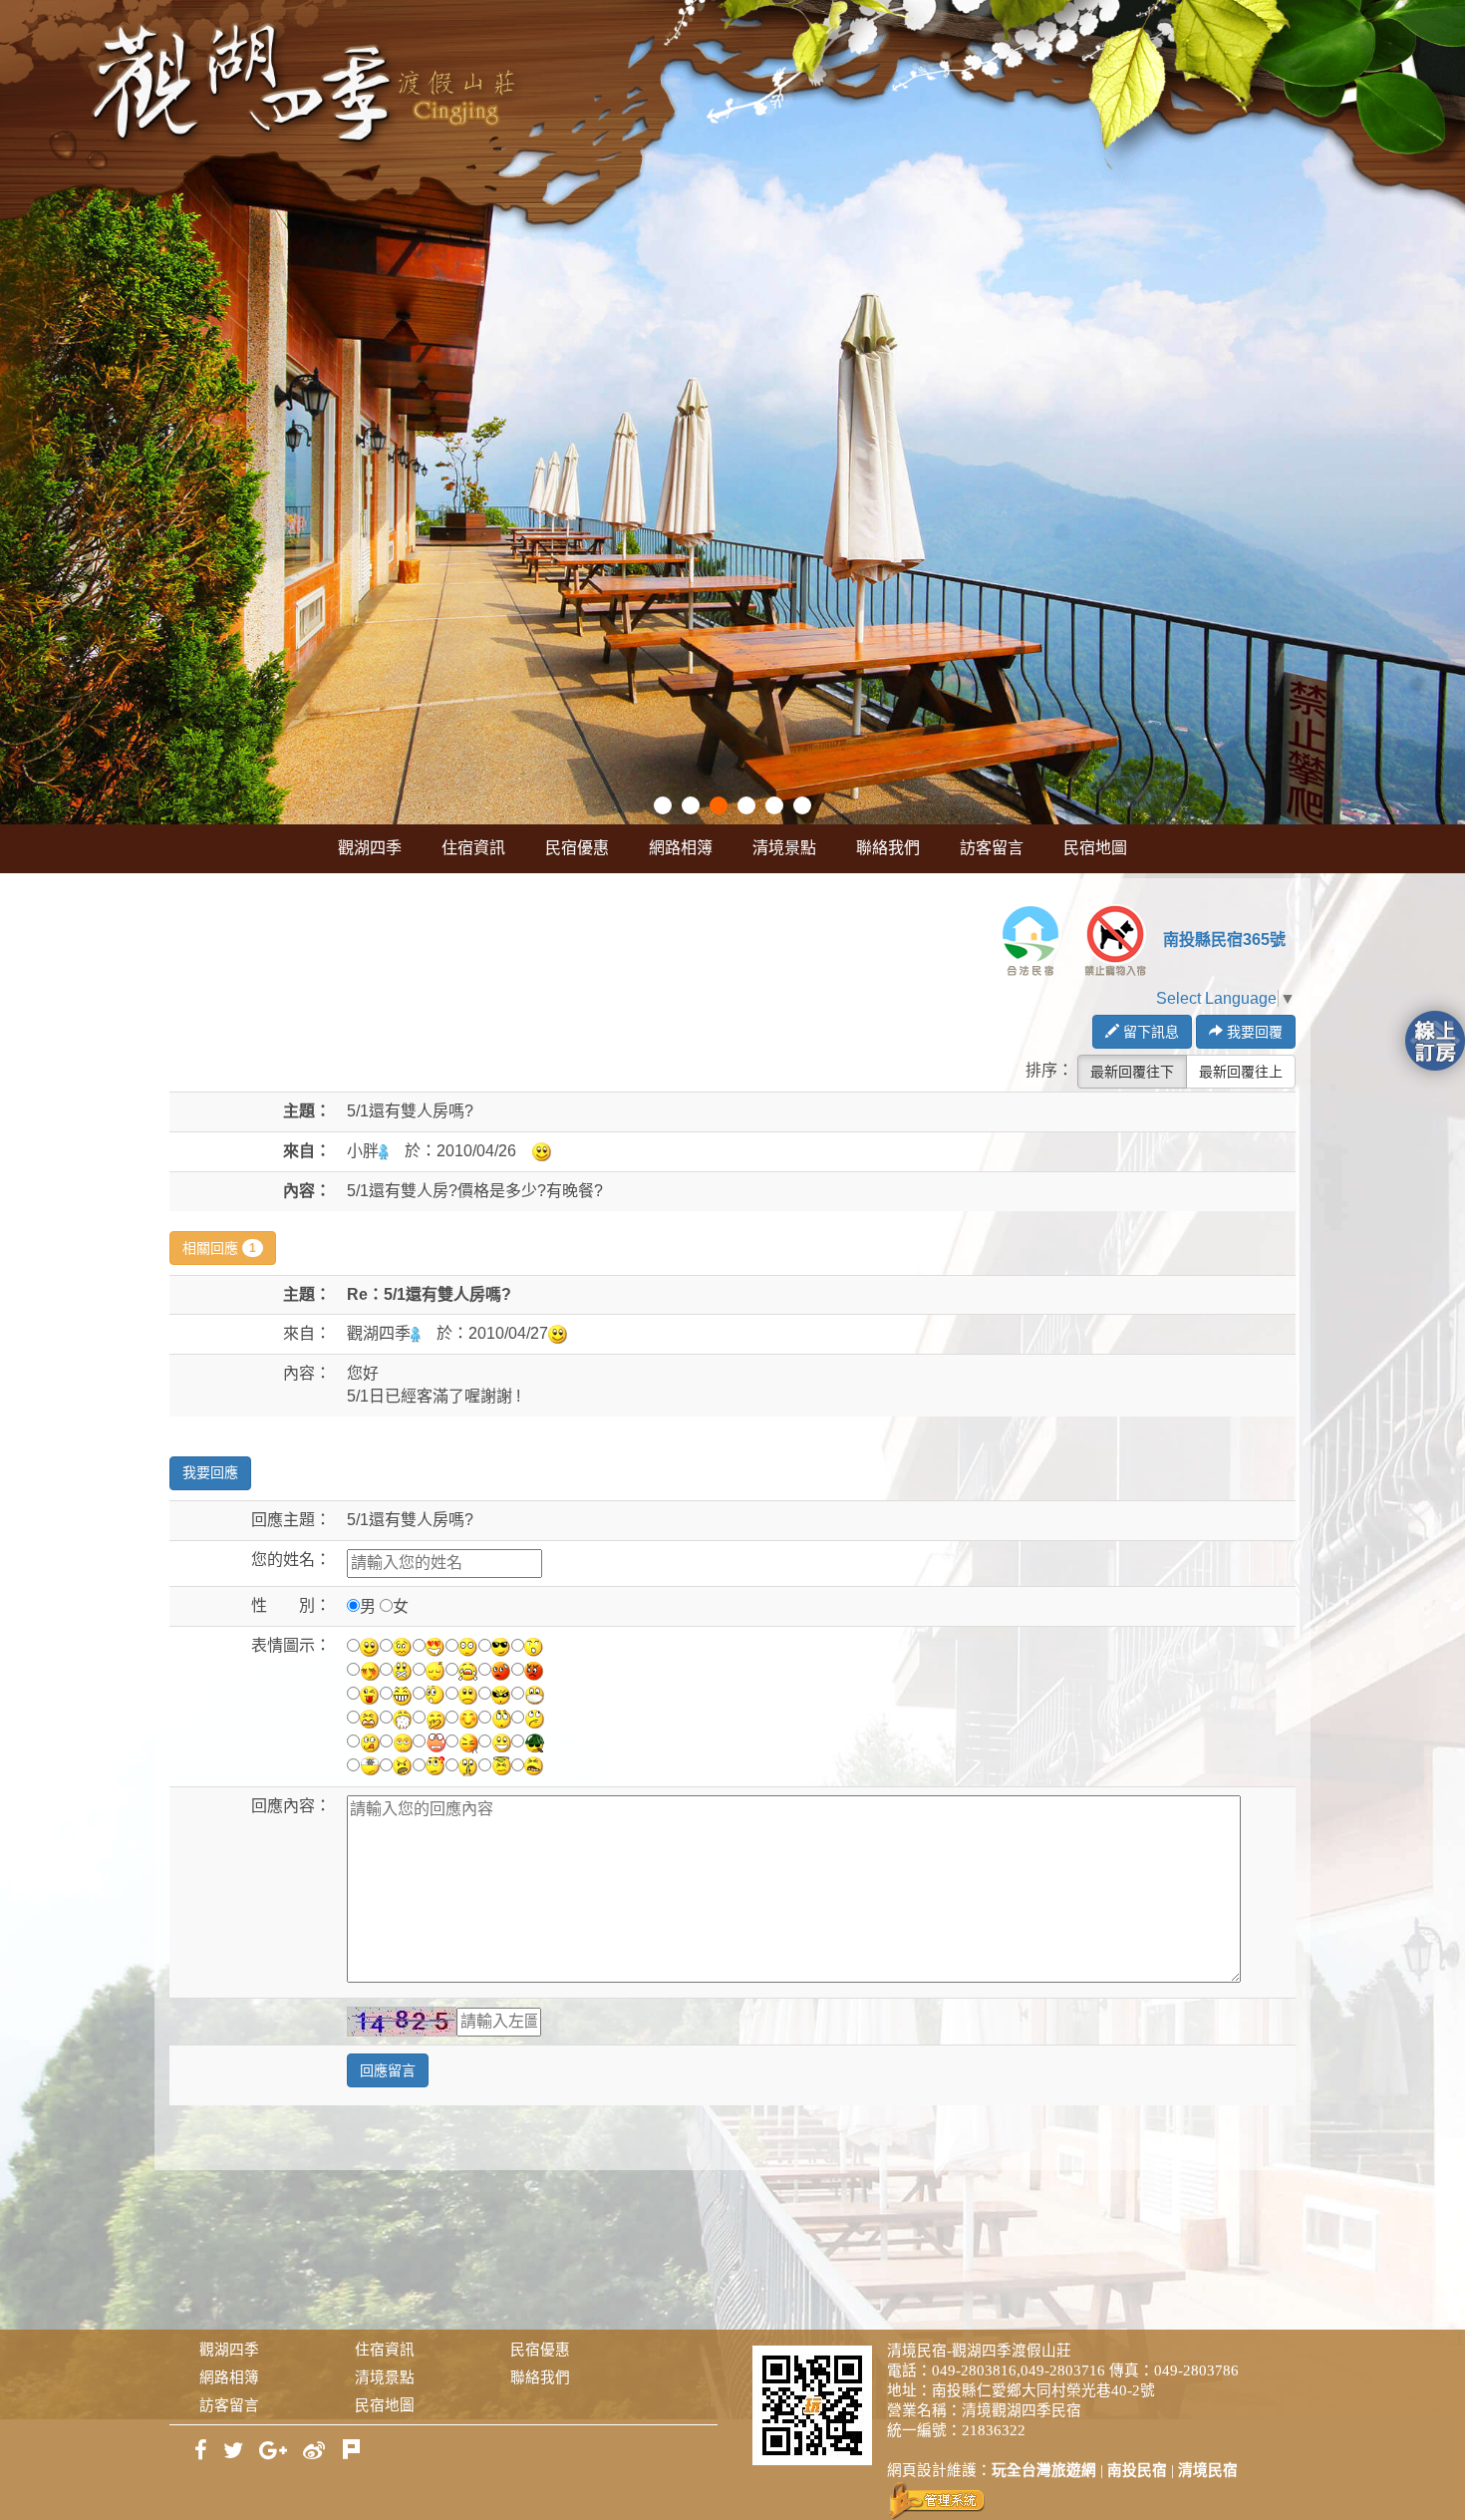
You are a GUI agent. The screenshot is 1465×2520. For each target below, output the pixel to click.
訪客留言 (992, 848)
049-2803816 (974, 2370)
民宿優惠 (577, 848)
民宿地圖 (1095, 848)
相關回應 (219, 1248)
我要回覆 (1253, 1032)
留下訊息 (1149, 1032)
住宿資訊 (473, 848)
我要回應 (210, 1473)
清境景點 (784, 848)
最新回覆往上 (1241, 1072)
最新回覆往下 (1132, 1072)
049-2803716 (1063, 2370)
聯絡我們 (888, 848)
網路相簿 (681, 848)
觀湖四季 (370, 848)
